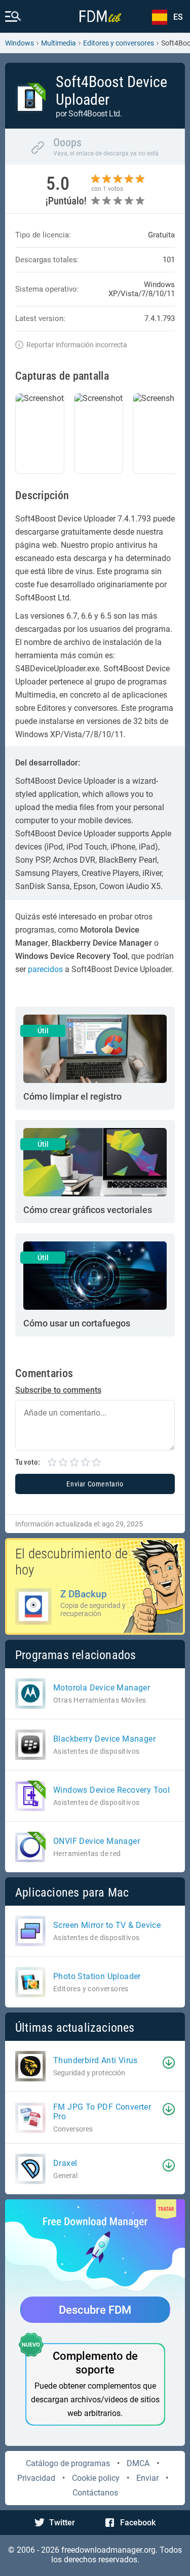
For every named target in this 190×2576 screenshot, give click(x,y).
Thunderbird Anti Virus (96, 2060)
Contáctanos (95, 2493)
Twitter (62, 2523)
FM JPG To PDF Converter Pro (102, 2112)
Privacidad (36, 2478)
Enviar (147, 2478)
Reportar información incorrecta (77, 345)
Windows (20, 43)
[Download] (169, 2063)
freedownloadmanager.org (108, 2550)
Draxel (65, 2163)
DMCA (138, 2463)
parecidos (45, 969)
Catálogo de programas (68, 2463)
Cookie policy (96, 2478)
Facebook (138, 2523)
